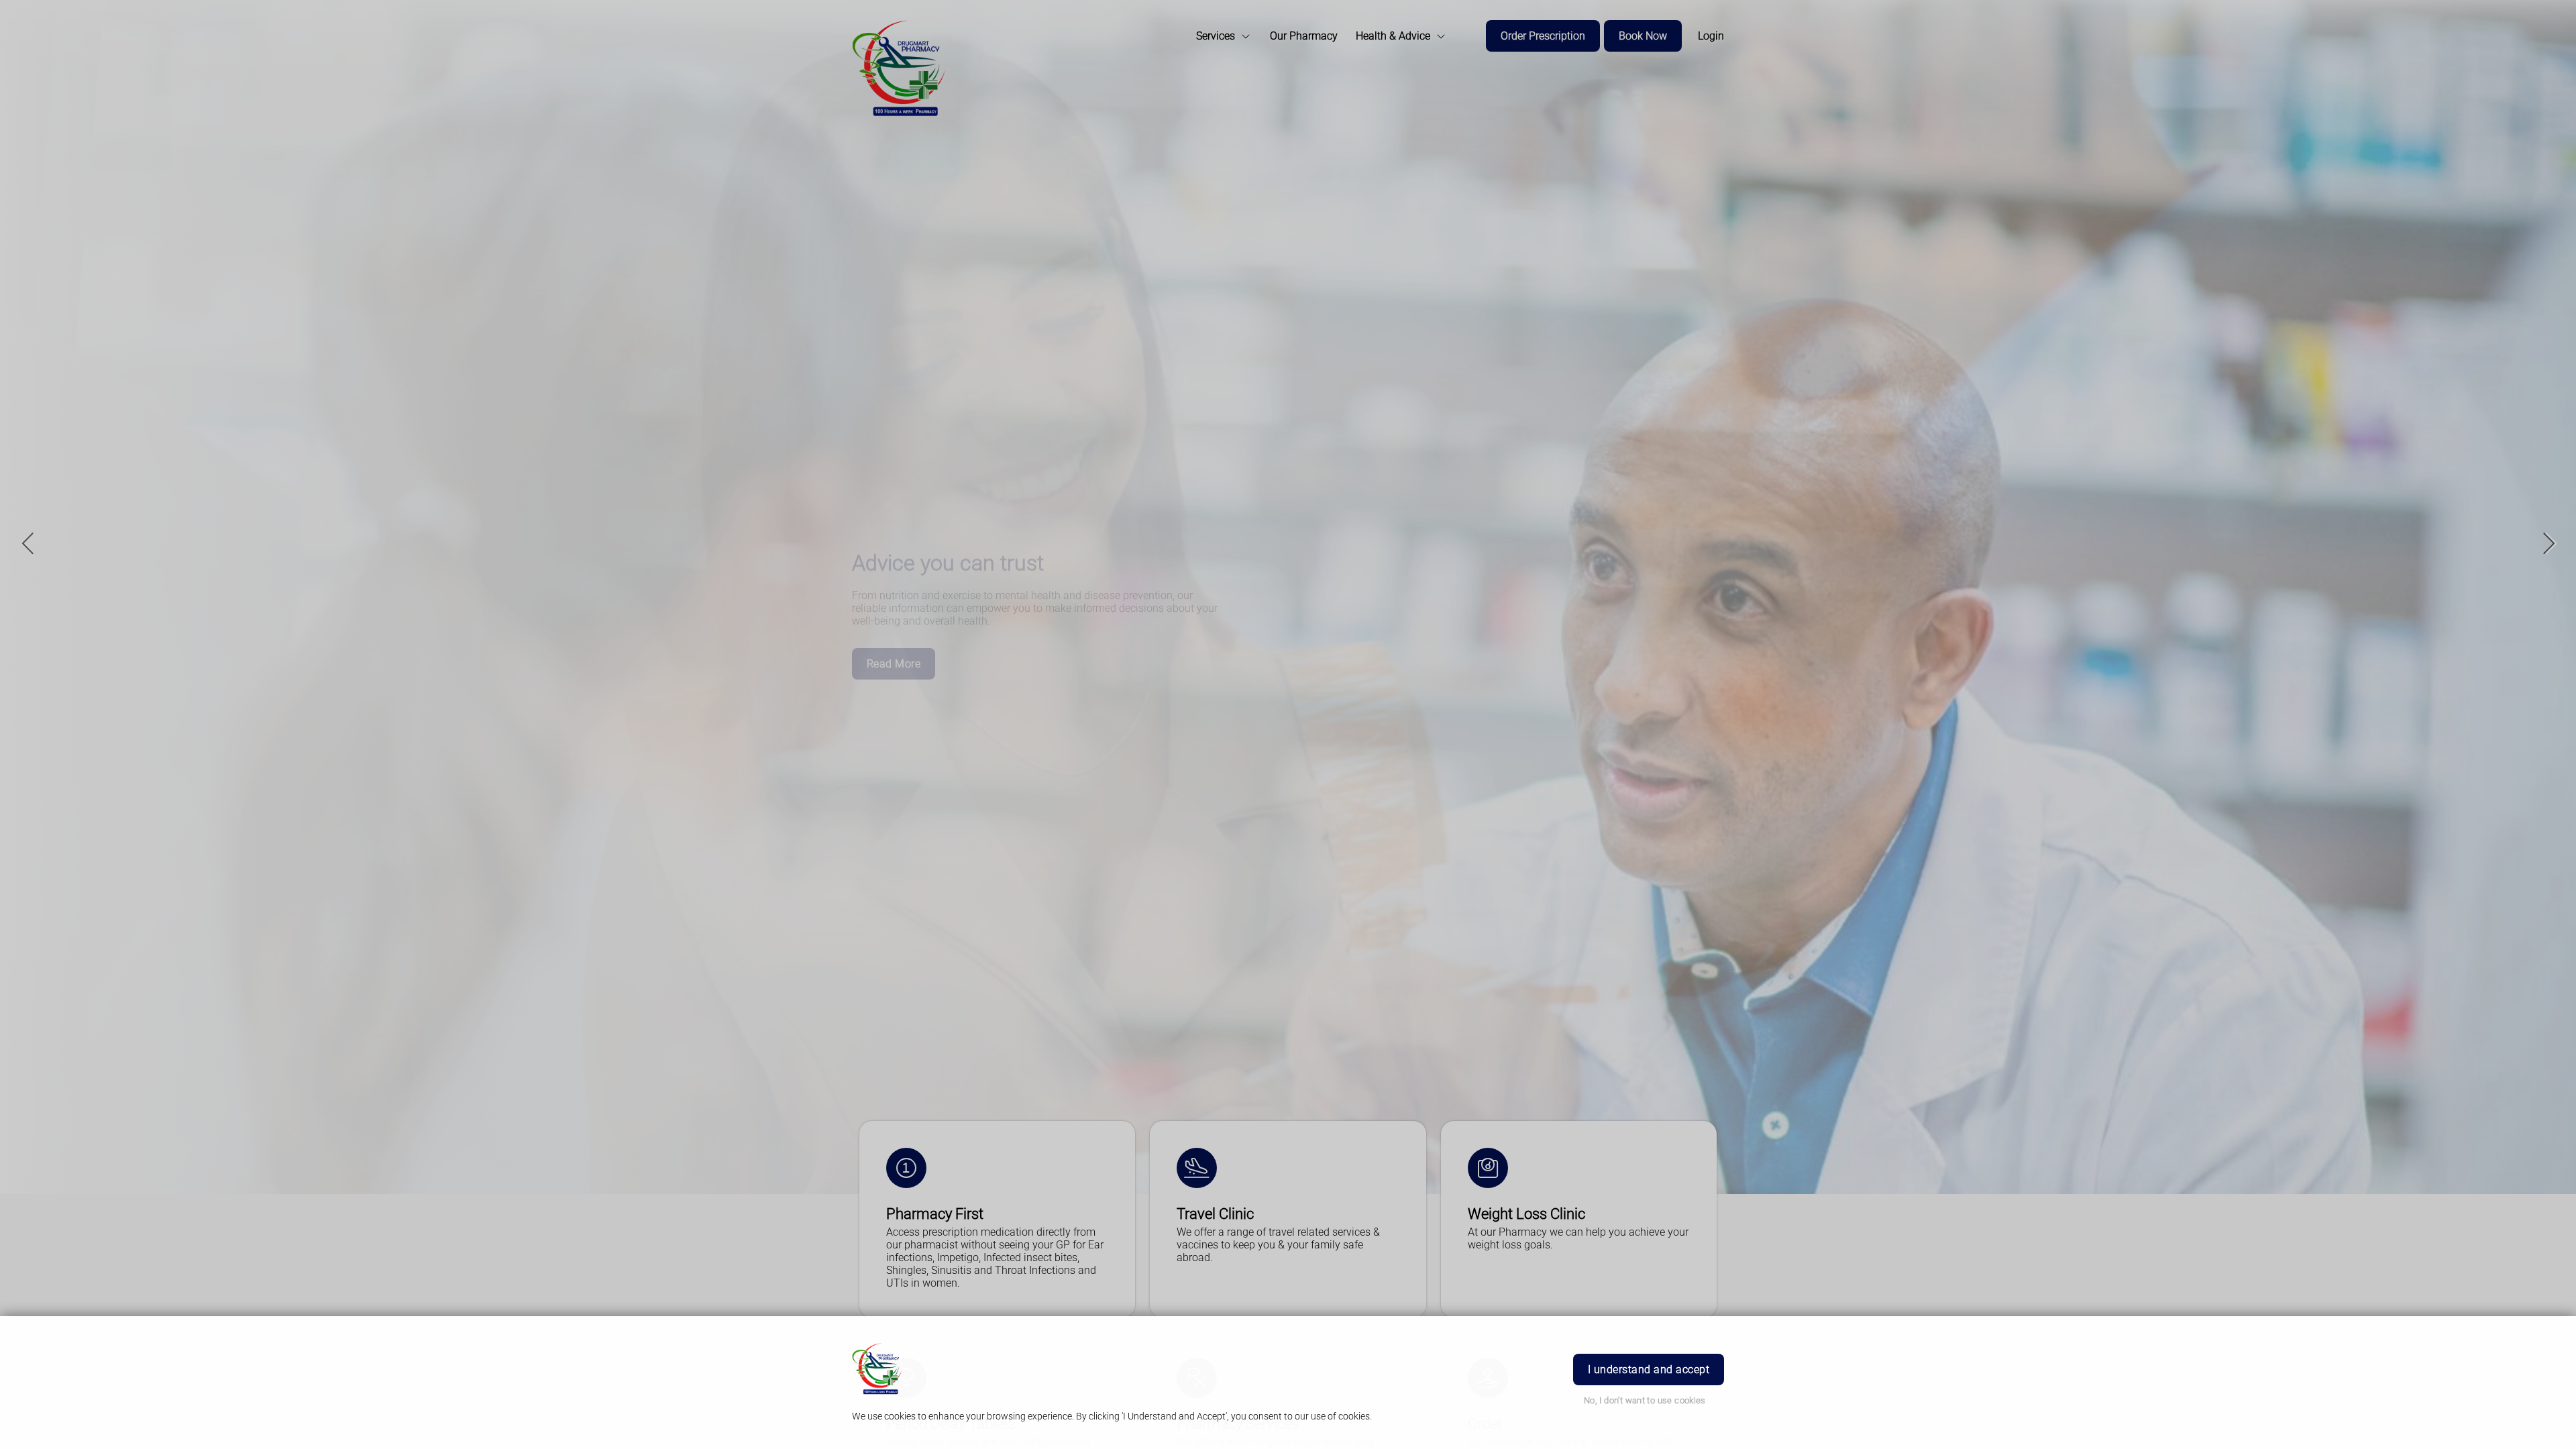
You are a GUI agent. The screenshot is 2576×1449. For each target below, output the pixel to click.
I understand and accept (1649, 1370)
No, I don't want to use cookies (1645, 1400)
